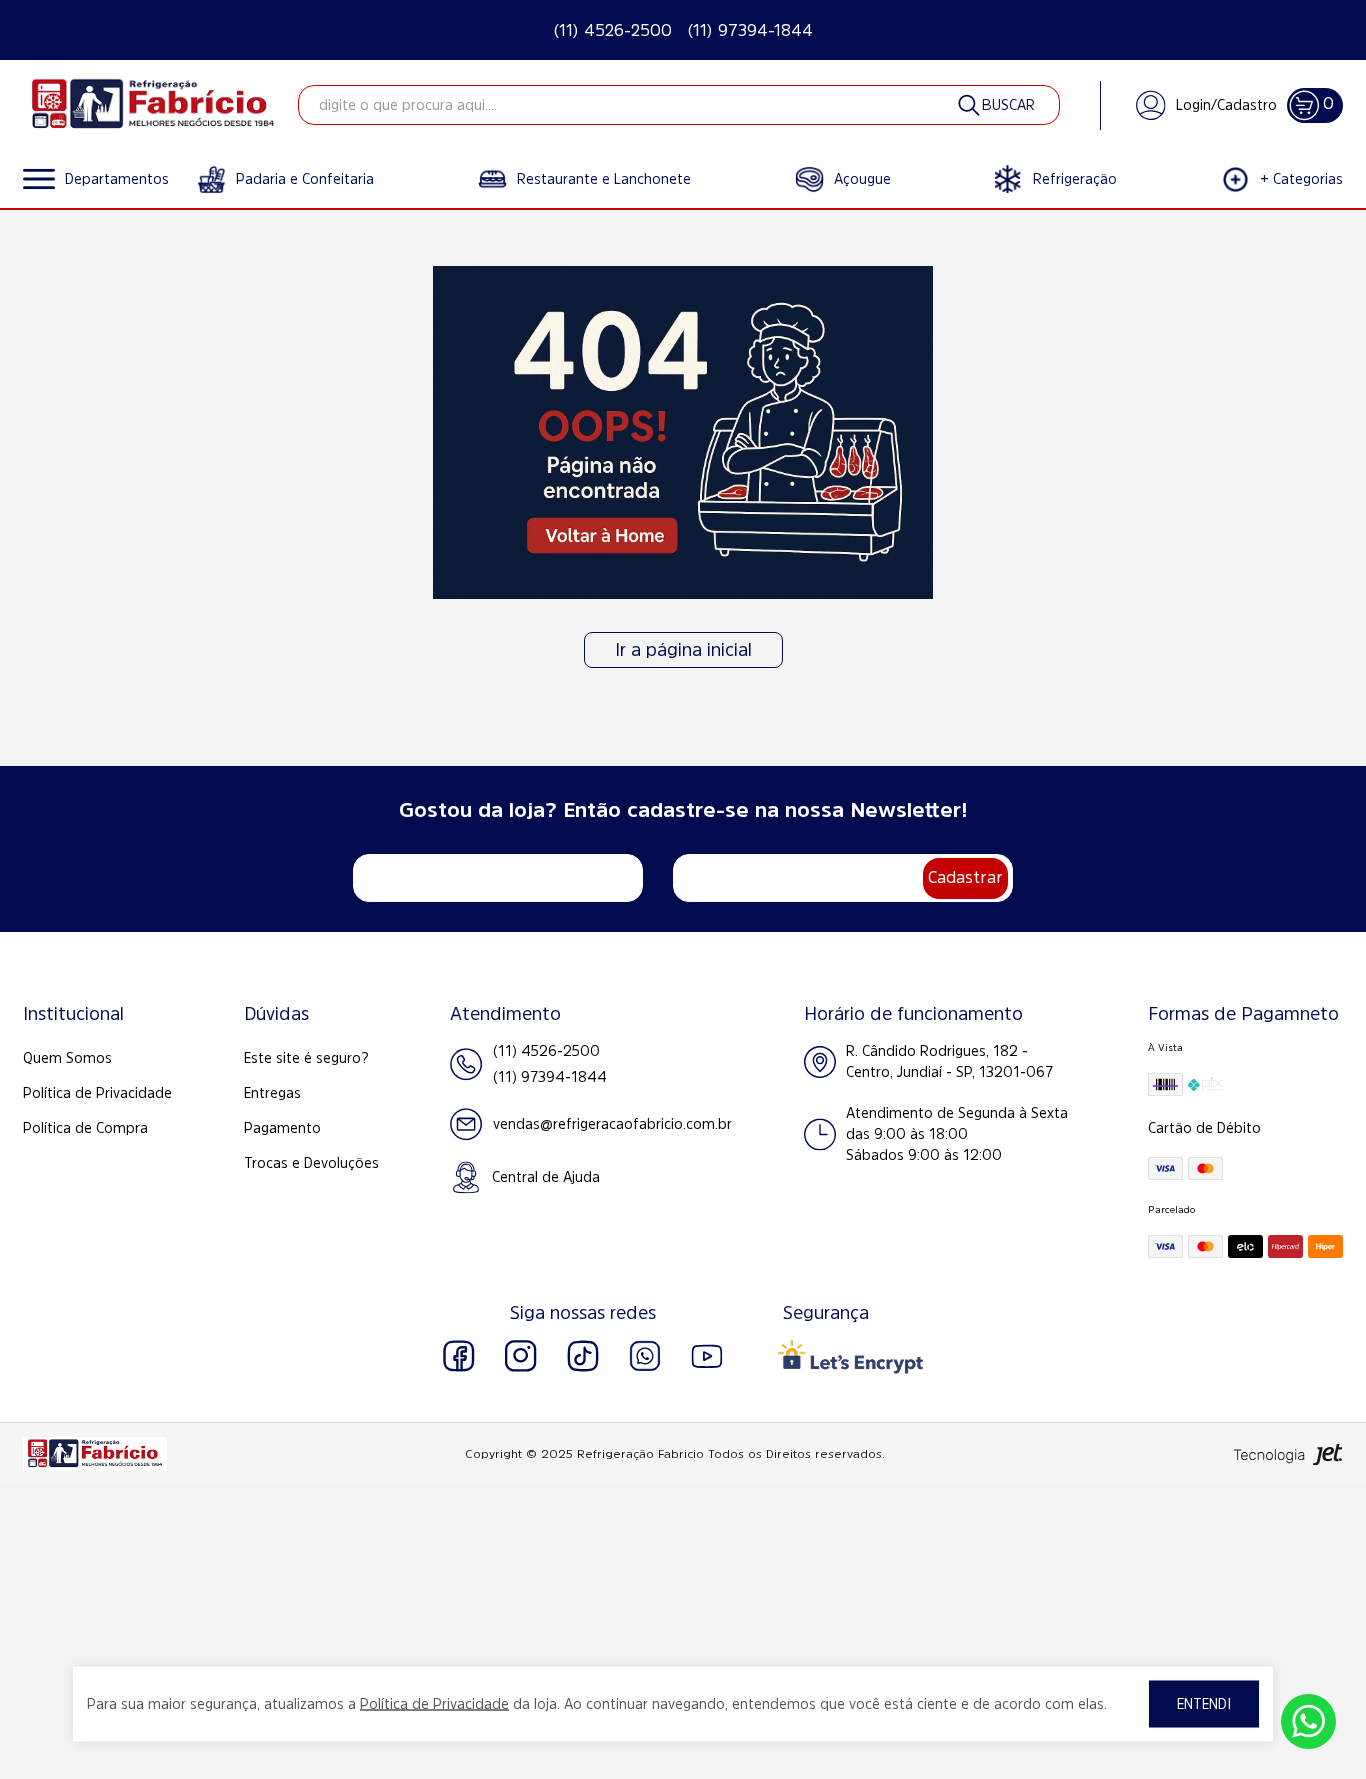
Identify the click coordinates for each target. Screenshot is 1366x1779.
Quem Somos (67, 1058)
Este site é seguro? (306, 1058)
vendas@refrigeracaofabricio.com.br (612, 1124)
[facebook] (459, 1356)
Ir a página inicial (683, 650)
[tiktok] (583, 1356)
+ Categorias (1301, 179)
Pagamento (282, 1128)
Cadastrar (965, 877)
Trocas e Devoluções (311, 1163)
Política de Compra (85, 1128)
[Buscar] (995, 105)
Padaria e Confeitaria (305, 179)
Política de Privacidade (97, 1093)
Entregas (272, 1093)
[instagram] (521, 1356)
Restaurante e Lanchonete (604, 179)
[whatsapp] (645, 1356)
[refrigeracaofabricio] (153, 105)
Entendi (1204, 1704)
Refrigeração (1075, 179)
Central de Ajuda (546, 1177)
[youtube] (707, 1356)
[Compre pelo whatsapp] (1308, 1721)
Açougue (862, 179)
